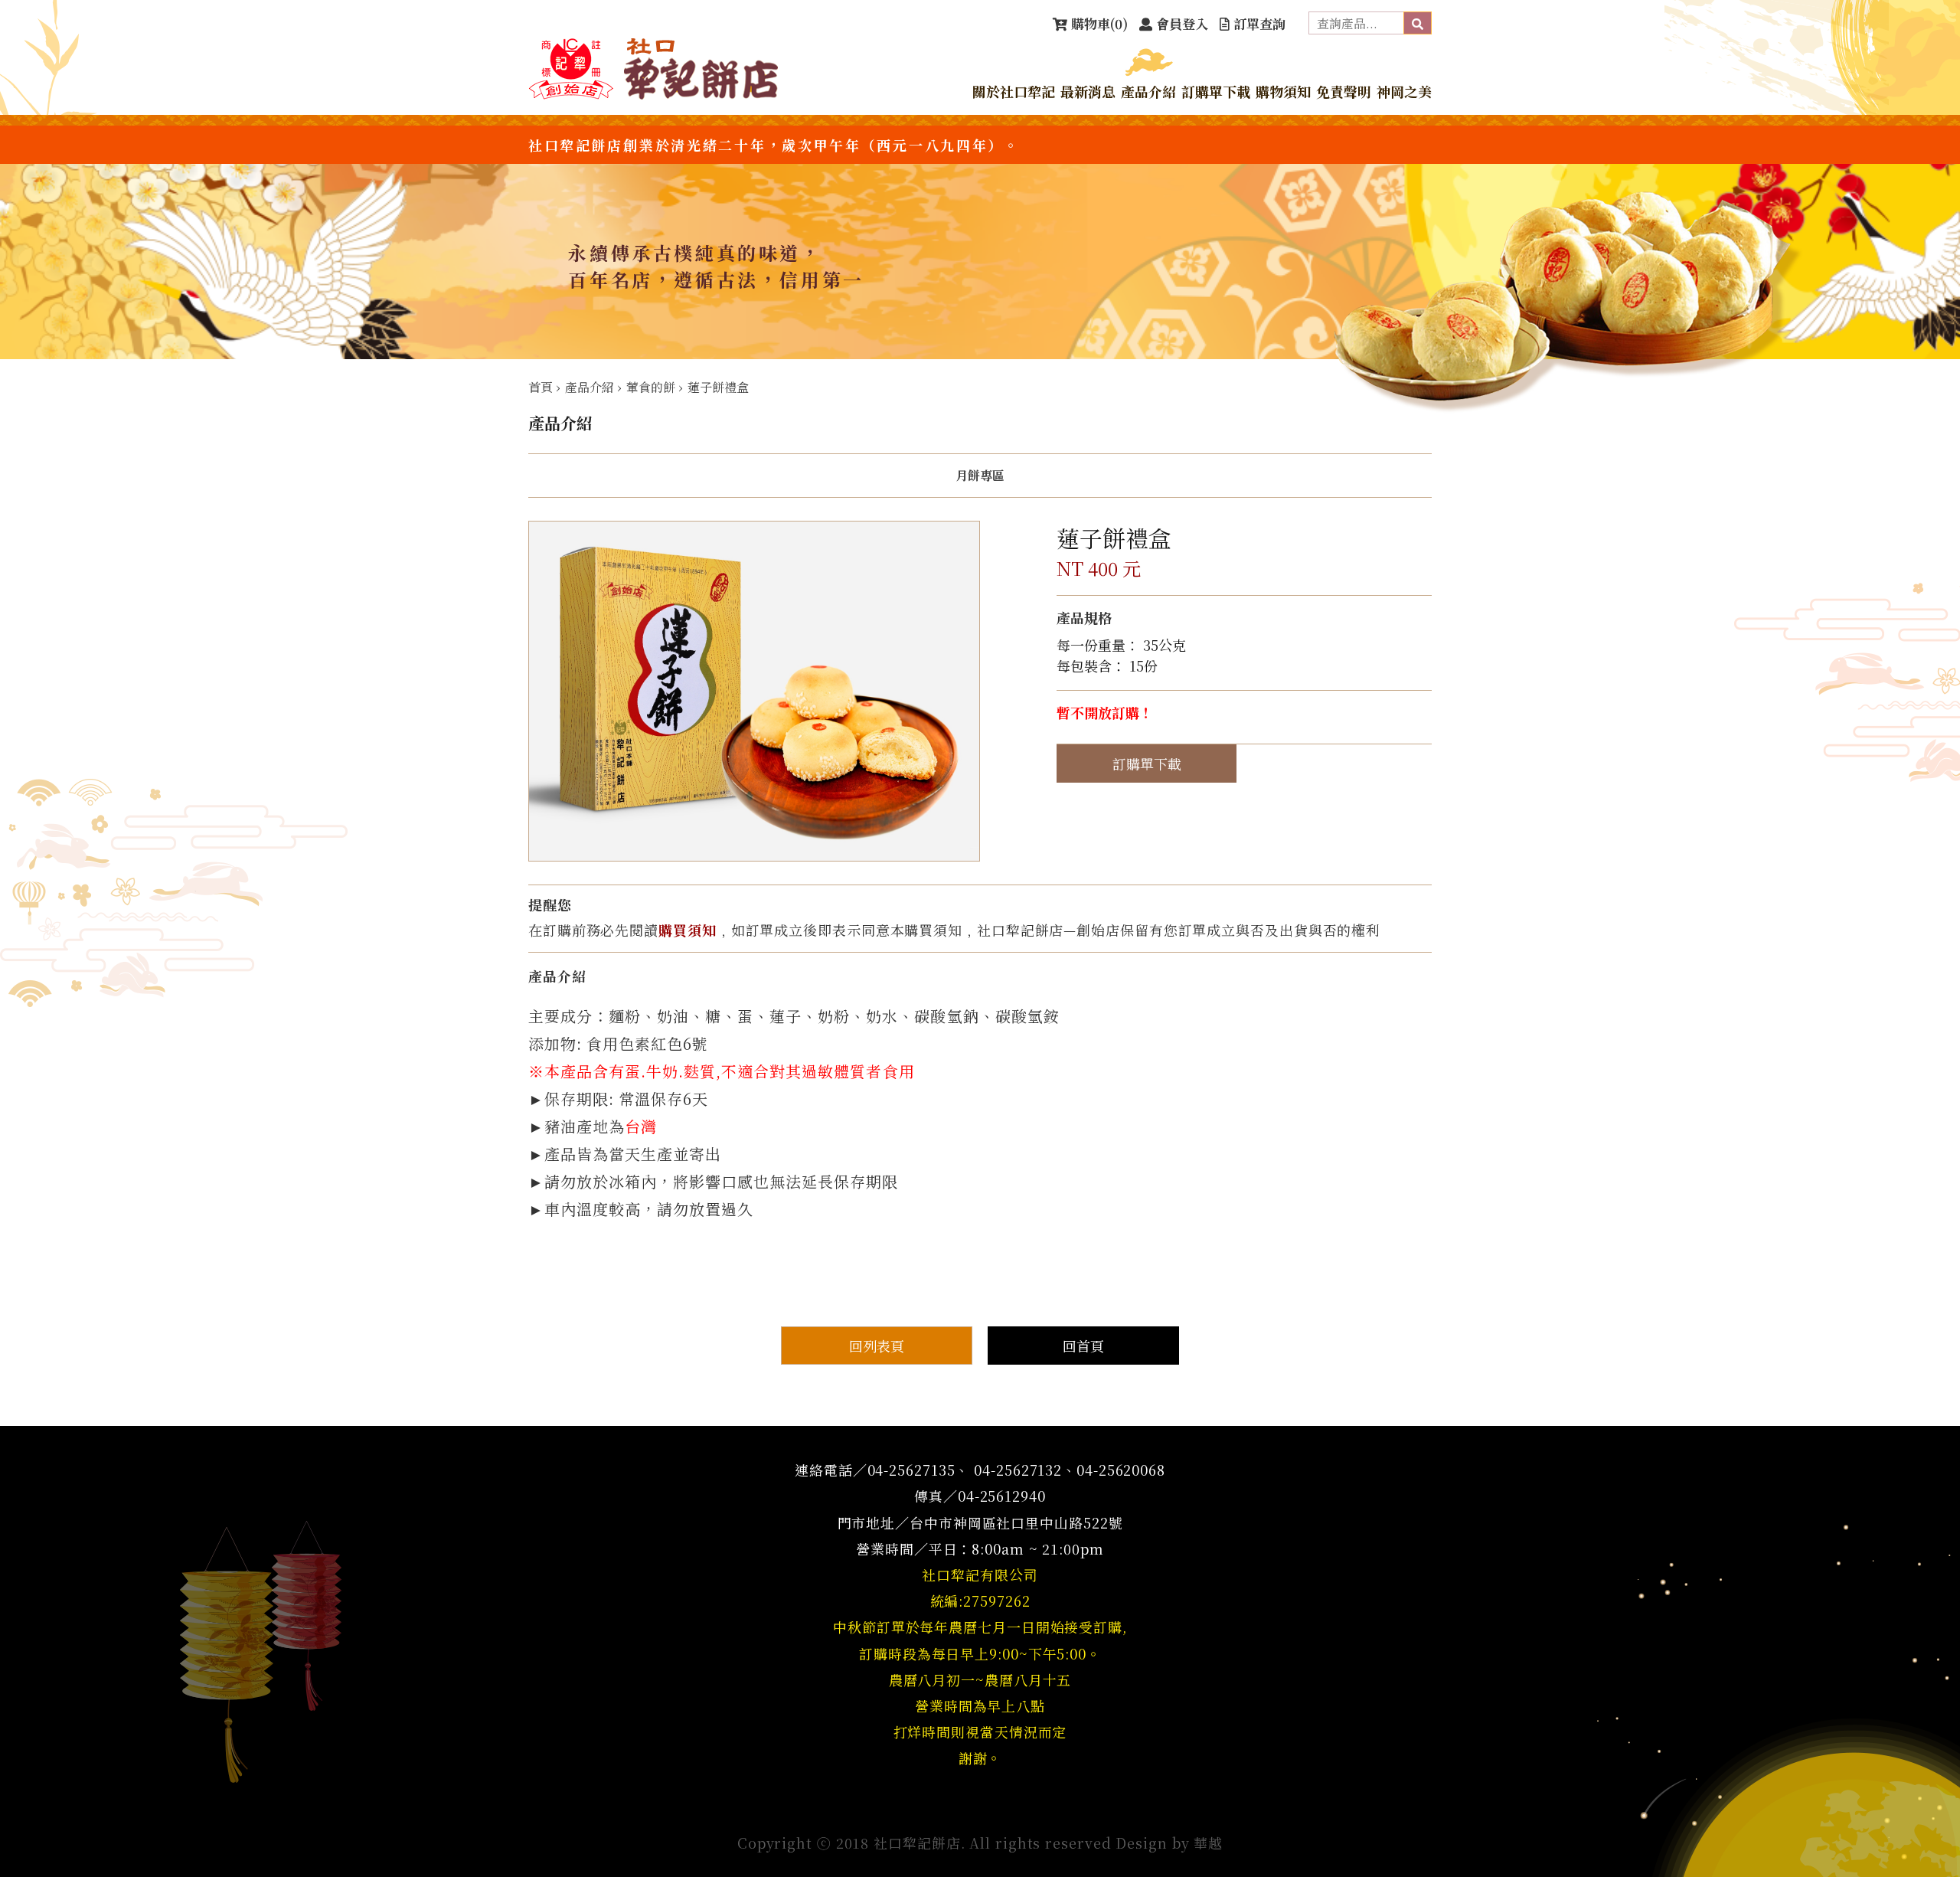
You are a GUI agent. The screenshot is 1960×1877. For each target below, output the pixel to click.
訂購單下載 (1216, 91)
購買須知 (688, 930)
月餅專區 (980, 476)
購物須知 (1283, 91)
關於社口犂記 (1014, 91)
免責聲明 (1344, 91)
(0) (1099, 23)
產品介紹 (1148, 91)
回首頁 (1083, 1346)
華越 (1208, 1843)
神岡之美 (1404, 91)
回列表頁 (877, 1346)
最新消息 (1088, 91)
